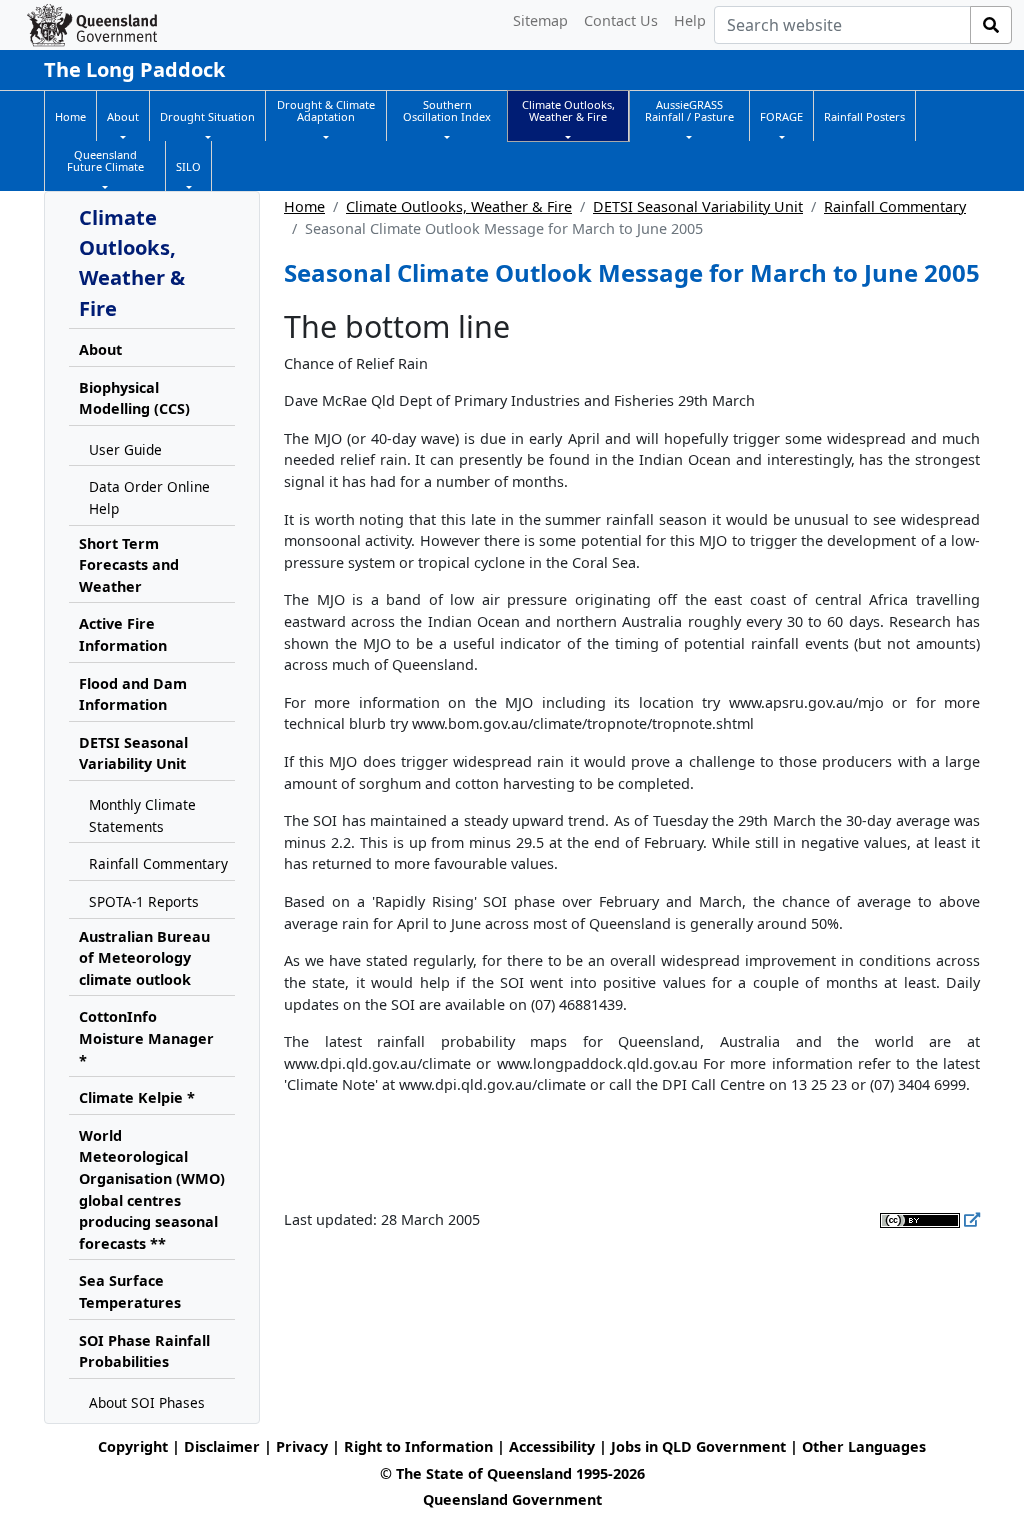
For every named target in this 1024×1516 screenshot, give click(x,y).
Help (690, 20)
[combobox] (842, 25)
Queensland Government (512, 1499)
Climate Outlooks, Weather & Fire (459, 206)
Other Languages (864, 1446)
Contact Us (621, 20)
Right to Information (418, 1446)
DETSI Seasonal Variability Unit (698, 206)
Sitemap (540, 20)
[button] (123, 117)
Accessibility (552, 1446)
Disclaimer (222, 1446)
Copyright (133, 1446)
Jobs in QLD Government (700, 1446)
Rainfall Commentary (895, 206)
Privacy (302, 1446)
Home (304, 206)
